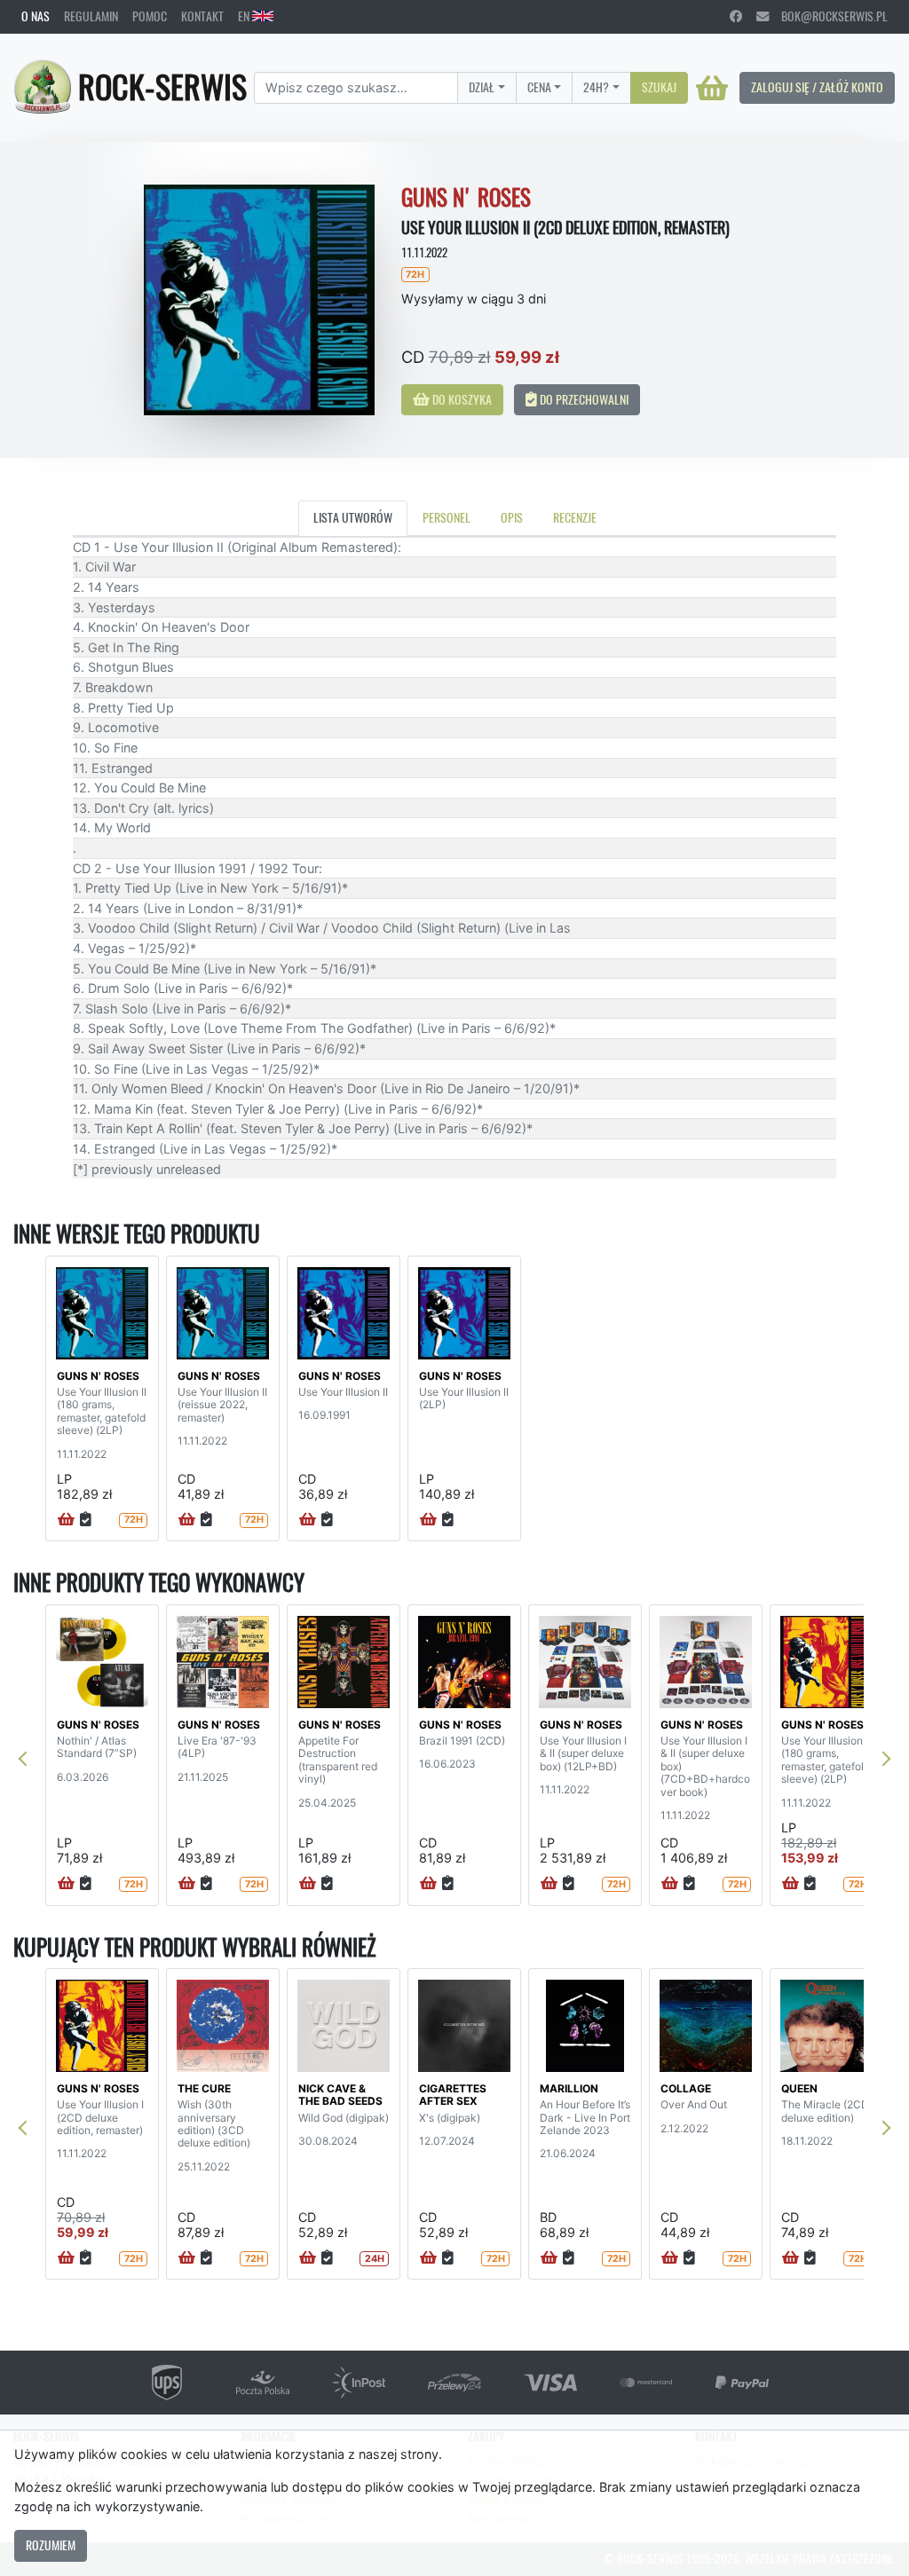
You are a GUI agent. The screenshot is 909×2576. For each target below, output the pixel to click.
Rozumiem (51, 2545)
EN (245, 16)
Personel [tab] (447, 517)
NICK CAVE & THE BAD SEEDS (340, 2095)
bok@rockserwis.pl (828, 16)
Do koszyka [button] (461, 399)
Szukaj (659, 87)
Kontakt (202, 16)
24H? (596, 87)
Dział (482, 87)
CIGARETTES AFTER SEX (453, 2095)
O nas (36, 16)
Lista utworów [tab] (353, 517)
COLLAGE (686, 2088)
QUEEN (799, 2088)
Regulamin (91, 16)
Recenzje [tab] (575, 517)
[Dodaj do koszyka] (66, 1520)
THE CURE (204, 2088)
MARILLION (569, 2088)
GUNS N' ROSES (98, 1376)
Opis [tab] (512, 517)
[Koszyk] (712, 88)
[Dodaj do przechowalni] (86, 1520)
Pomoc (150, 16)
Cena (539, 87)
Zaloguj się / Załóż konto (817, 87)
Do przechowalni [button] (583, 399)
